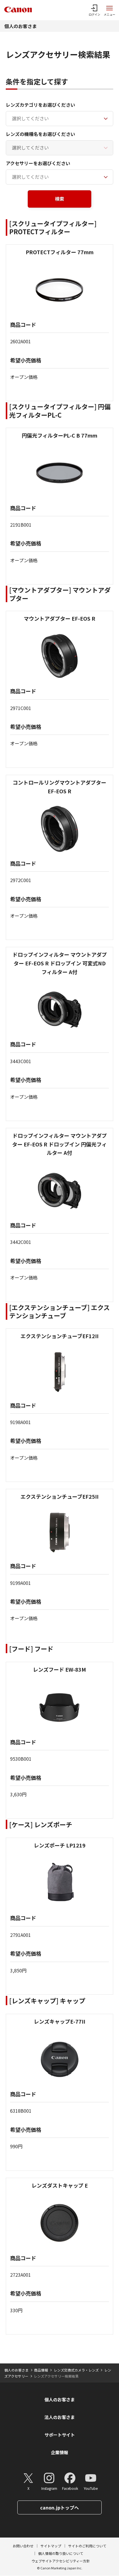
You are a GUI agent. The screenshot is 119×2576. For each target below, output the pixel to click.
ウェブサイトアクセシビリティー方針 (61, 2561)
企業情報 (59, 2452)
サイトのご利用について (87, 2546)
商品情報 (41, 2370)
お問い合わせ (23, 2546)
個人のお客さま (21, 26)
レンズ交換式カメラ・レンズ (76, 2370)
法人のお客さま (60, 2417)
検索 (59, 199)
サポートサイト (60, 2435)
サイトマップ (51, 2546)
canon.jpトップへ (59, 2507)
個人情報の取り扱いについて (61, 2553)
